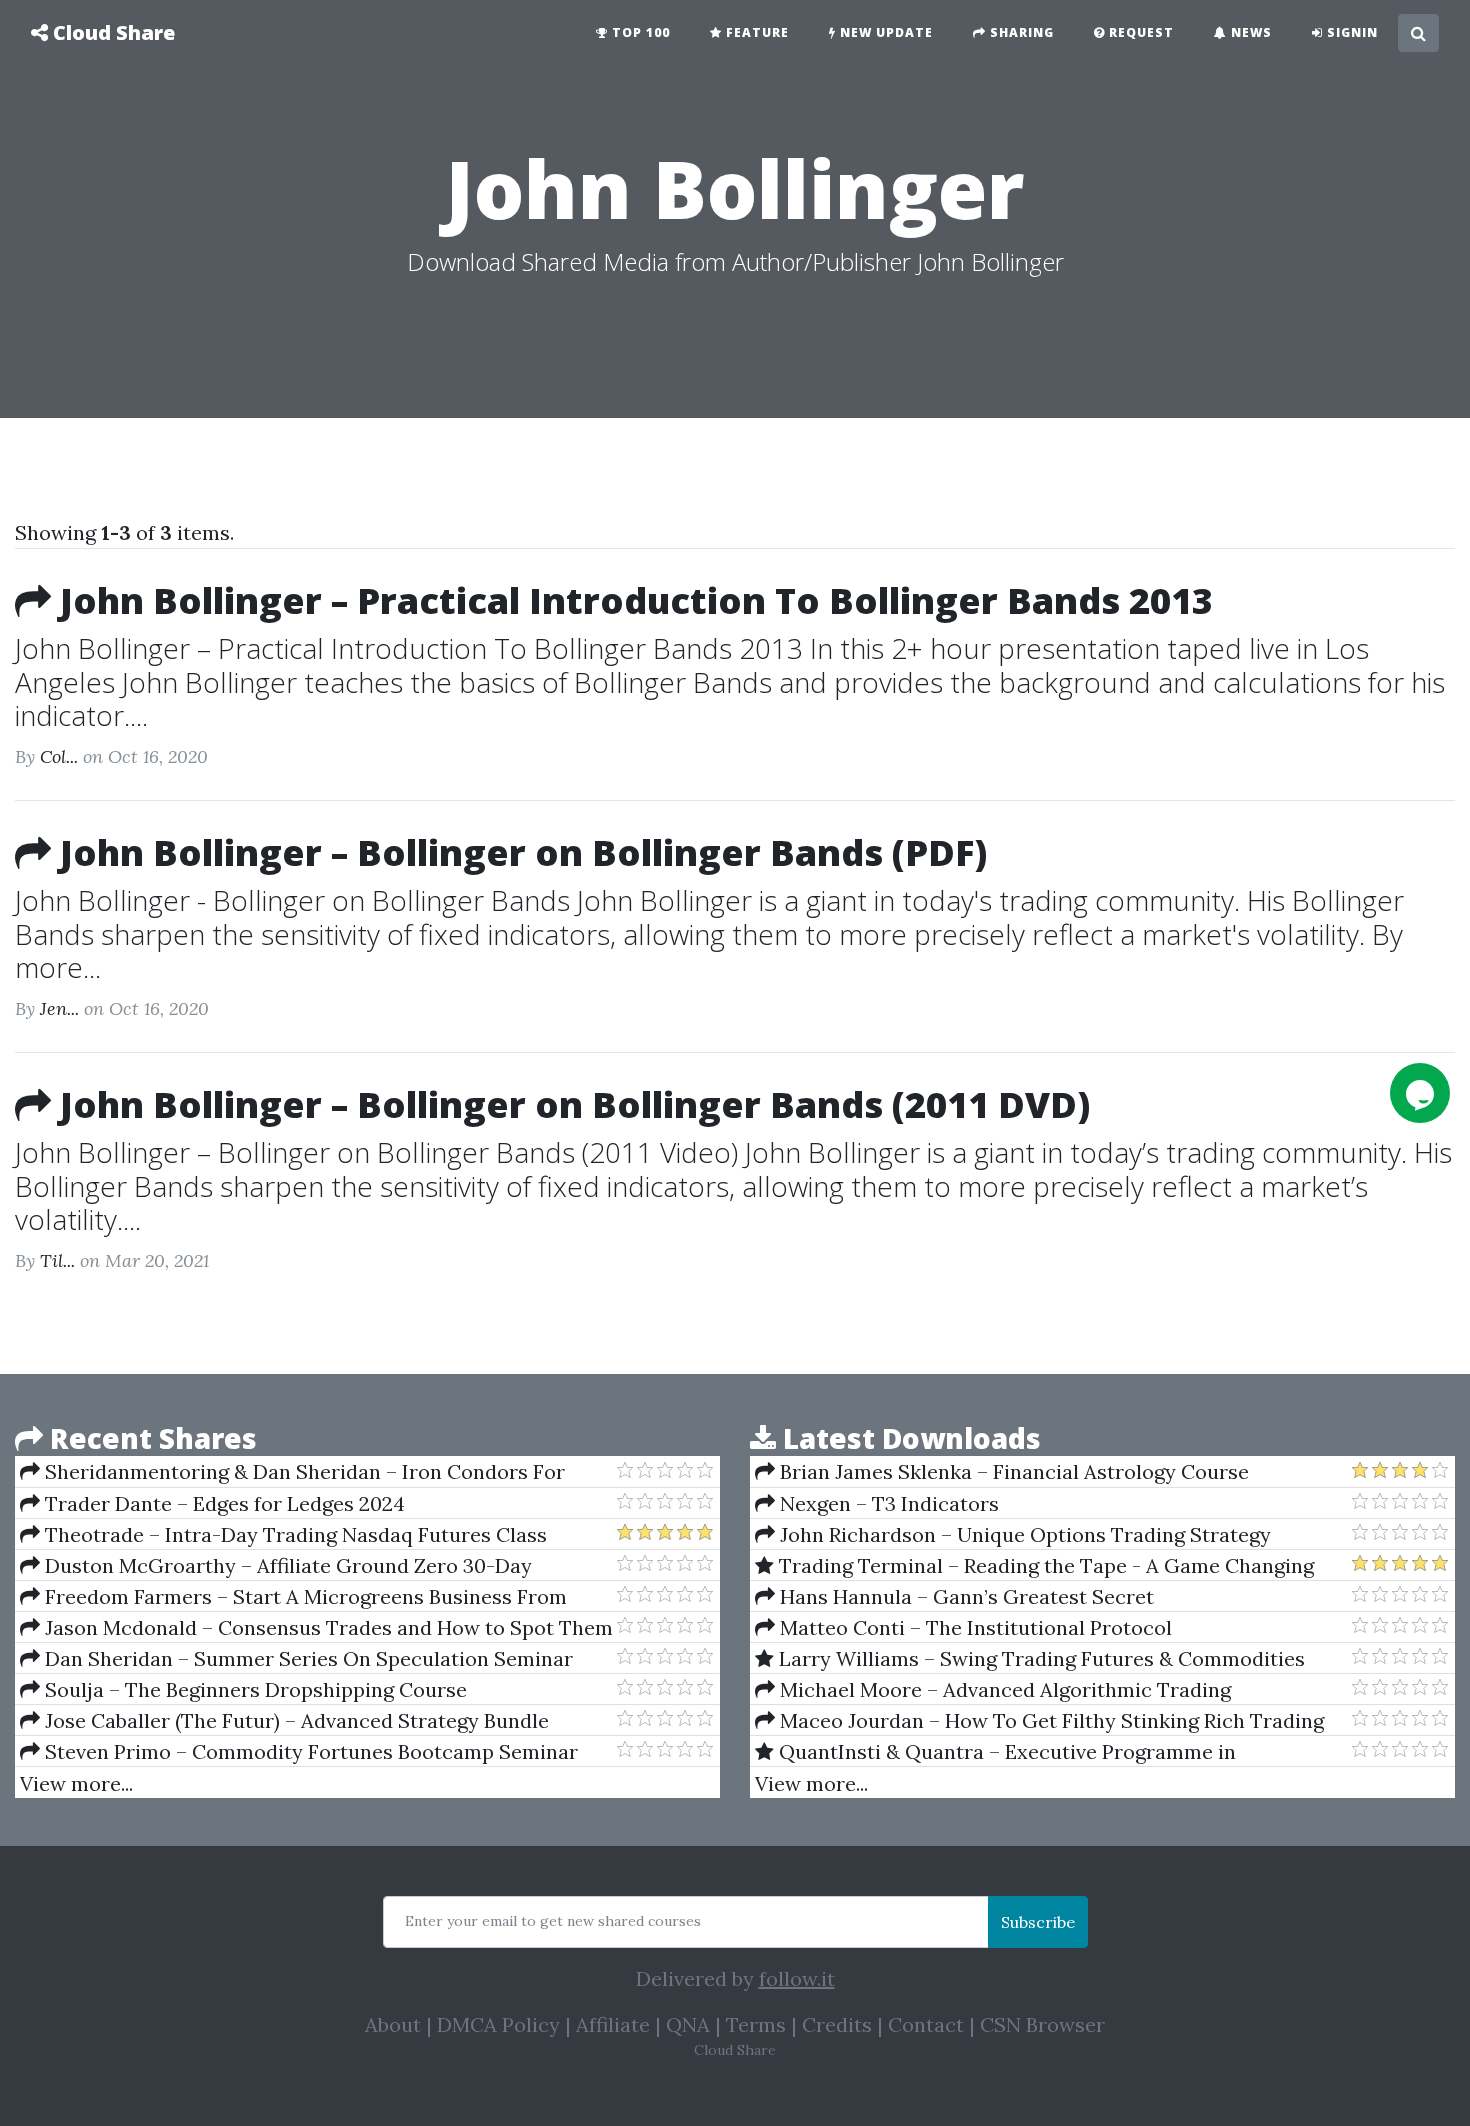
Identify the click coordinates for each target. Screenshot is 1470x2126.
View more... (76, 1783)
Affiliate (613, 2024)
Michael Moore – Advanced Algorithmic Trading (1003, 1689)
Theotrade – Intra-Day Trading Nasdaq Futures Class (293, 1534)
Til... (57, 1260)
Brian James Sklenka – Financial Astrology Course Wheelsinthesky (1002, 1472)
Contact (926, 2024)
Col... (59, 756)
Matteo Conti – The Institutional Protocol (973, 1627)
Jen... (59, 1008)
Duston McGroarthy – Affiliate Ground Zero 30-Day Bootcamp (276, 1566)
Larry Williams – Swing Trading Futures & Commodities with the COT (1030, 1659)
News (1249, 32)
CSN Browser (1042, 2024)
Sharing (1020, 32)
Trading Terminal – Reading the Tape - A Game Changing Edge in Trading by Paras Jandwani (1034, 1566)
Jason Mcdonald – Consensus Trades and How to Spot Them (326, 1627)
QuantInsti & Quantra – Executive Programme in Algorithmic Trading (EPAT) (995, 1752)
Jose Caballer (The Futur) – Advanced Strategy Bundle (294, 1720)
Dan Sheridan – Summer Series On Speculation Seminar (306, 1658)
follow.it (797, 1978)
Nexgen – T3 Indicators (887, 1503)
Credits (837, 2024)
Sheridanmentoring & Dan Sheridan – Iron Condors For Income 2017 (292, 1472)
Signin (1350, 32)
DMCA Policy (498, 2024)
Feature (755, 32)
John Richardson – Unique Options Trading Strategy (1023, 1534)
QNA (688, 2024)
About (393, 2024)
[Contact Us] (1420, 1093)
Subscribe (1038, 1922)
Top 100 (639, 32)
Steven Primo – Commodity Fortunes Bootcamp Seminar (309, 1751)
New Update (884, 32)
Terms (756, 2024)
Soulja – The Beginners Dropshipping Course (253, 1689)
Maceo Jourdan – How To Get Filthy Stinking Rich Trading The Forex (1039, 1721)
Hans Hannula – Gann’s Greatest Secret (964, 1596)
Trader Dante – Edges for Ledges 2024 (222, 1503)
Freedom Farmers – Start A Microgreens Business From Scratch (293, 1597)
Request (1139, 32)
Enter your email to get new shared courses (553, 1921)
